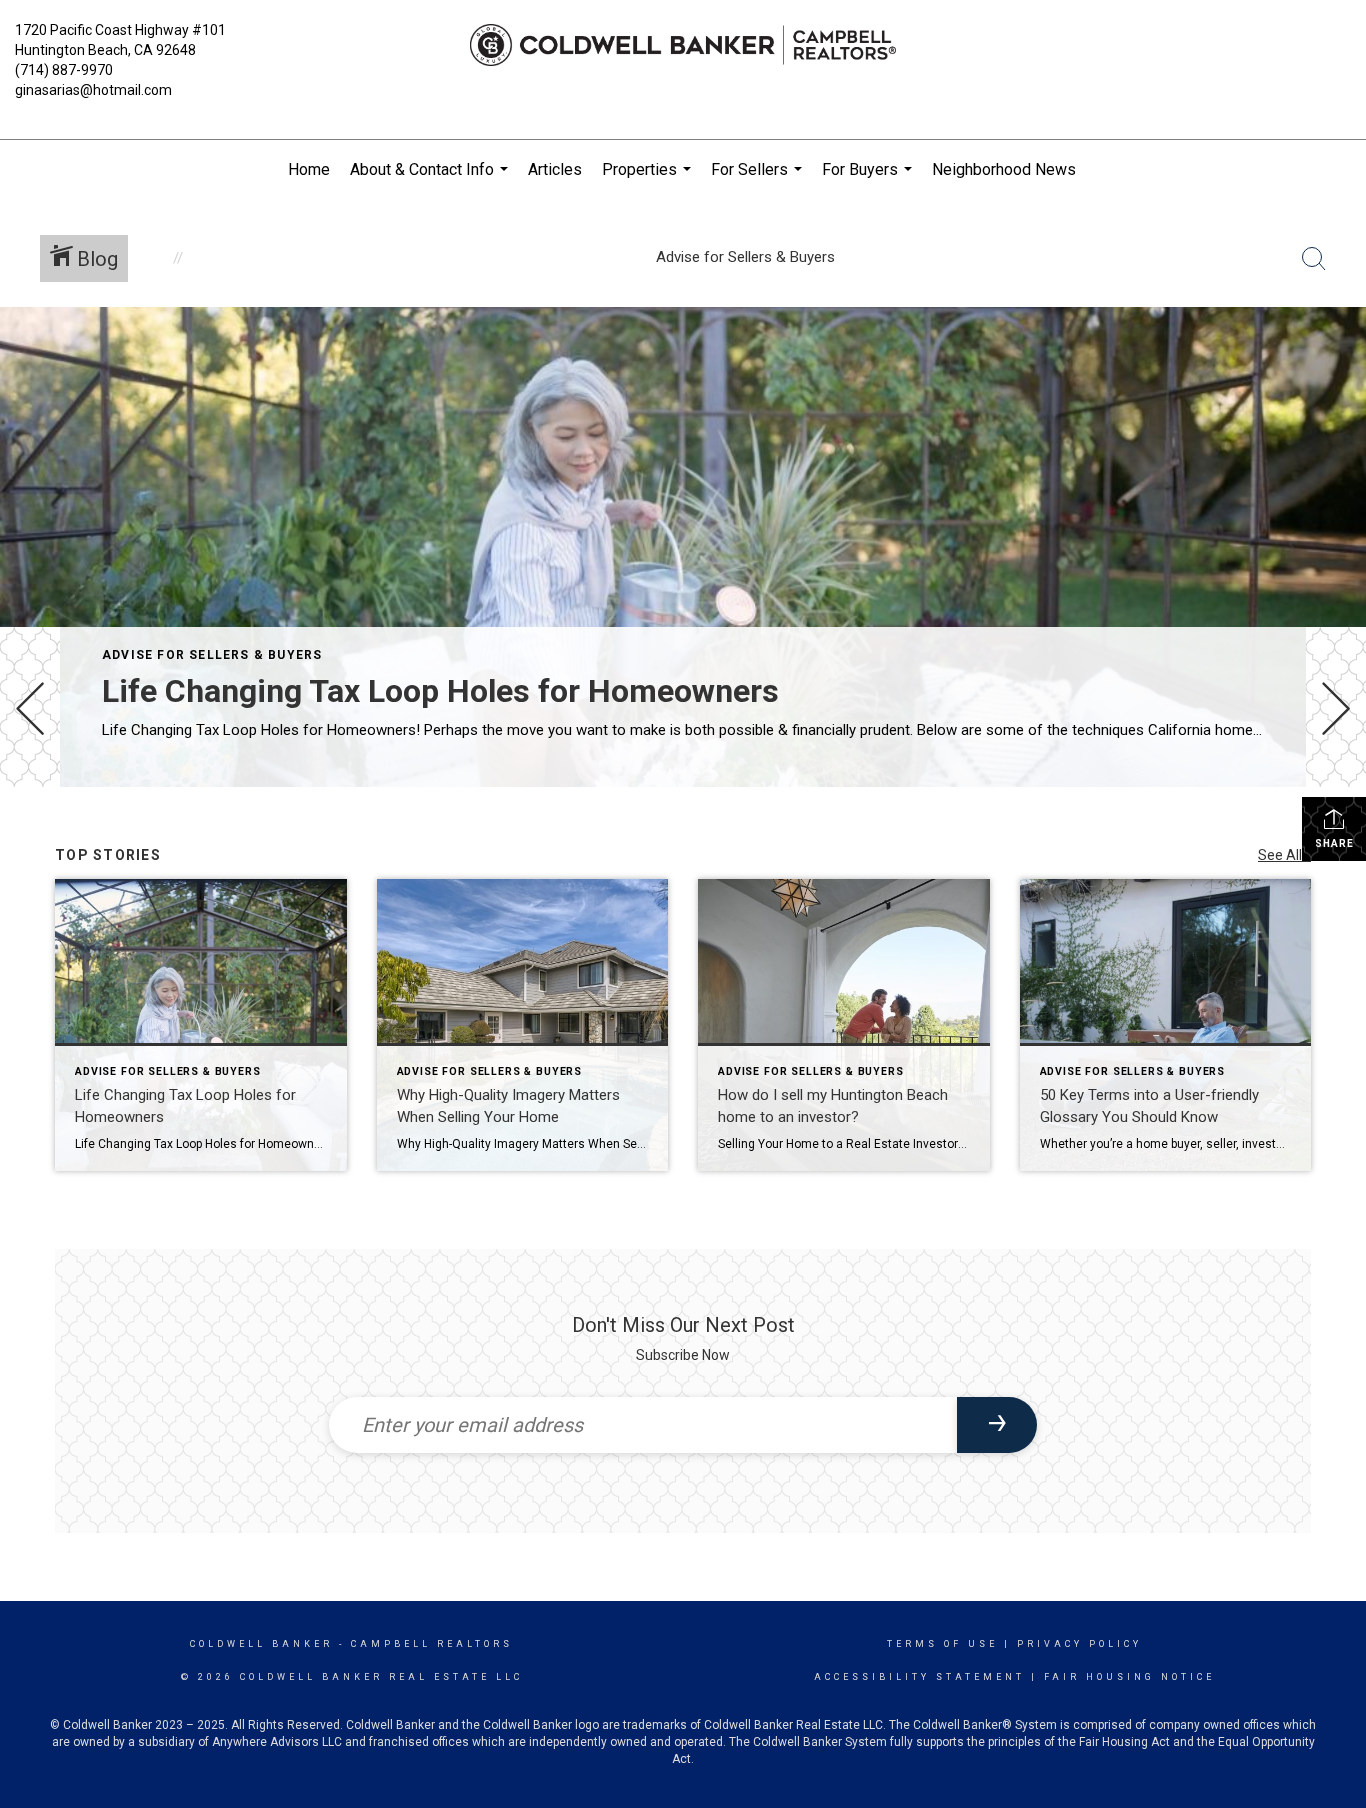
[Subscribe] (997, 1425)
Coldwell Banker (261, 1644)
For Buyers (869, 180)
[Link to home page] (682, 45)
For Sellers (759, 180)
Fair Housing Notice (1129, 1677)
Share (1334, 843)
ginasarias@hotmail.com (93, 90)
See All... (1284, 855)
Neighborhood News (1004, 169)
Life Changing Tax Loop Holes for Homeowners (440, 691)
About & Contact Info (431, 180)
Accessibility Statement (919, 1677)
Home (309, 169)
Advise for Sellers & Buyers (212, 655)
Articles (555, 169)
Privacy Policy (1079, 1644)
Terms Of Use (942, 1644)
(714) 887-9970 (64, 70)
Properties (649, 180)
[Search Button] (1314, 259)
